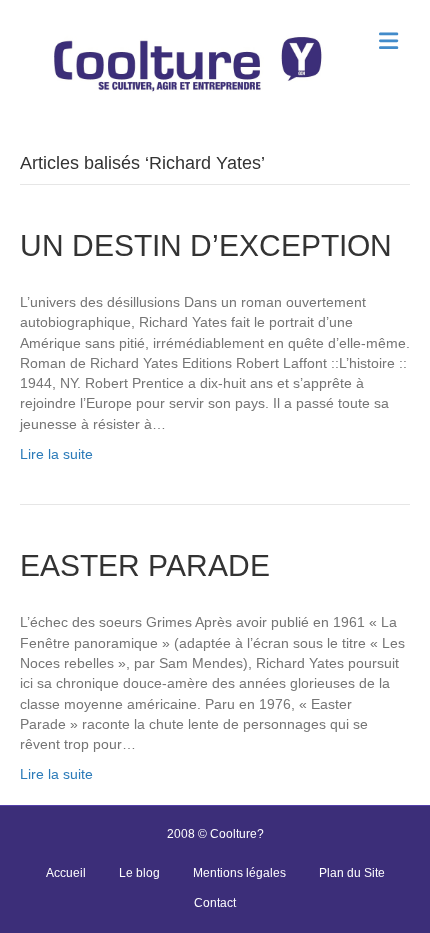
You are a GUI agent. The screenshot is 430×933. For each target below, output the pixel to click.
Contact (215, 903)
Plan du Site (352, 873)
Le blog (139, 873)
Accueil (66, 873)
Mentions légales (239, 873)
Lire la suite (56, 454)
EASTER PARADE (145, 565)
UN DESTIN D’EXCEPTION (206, 245)
